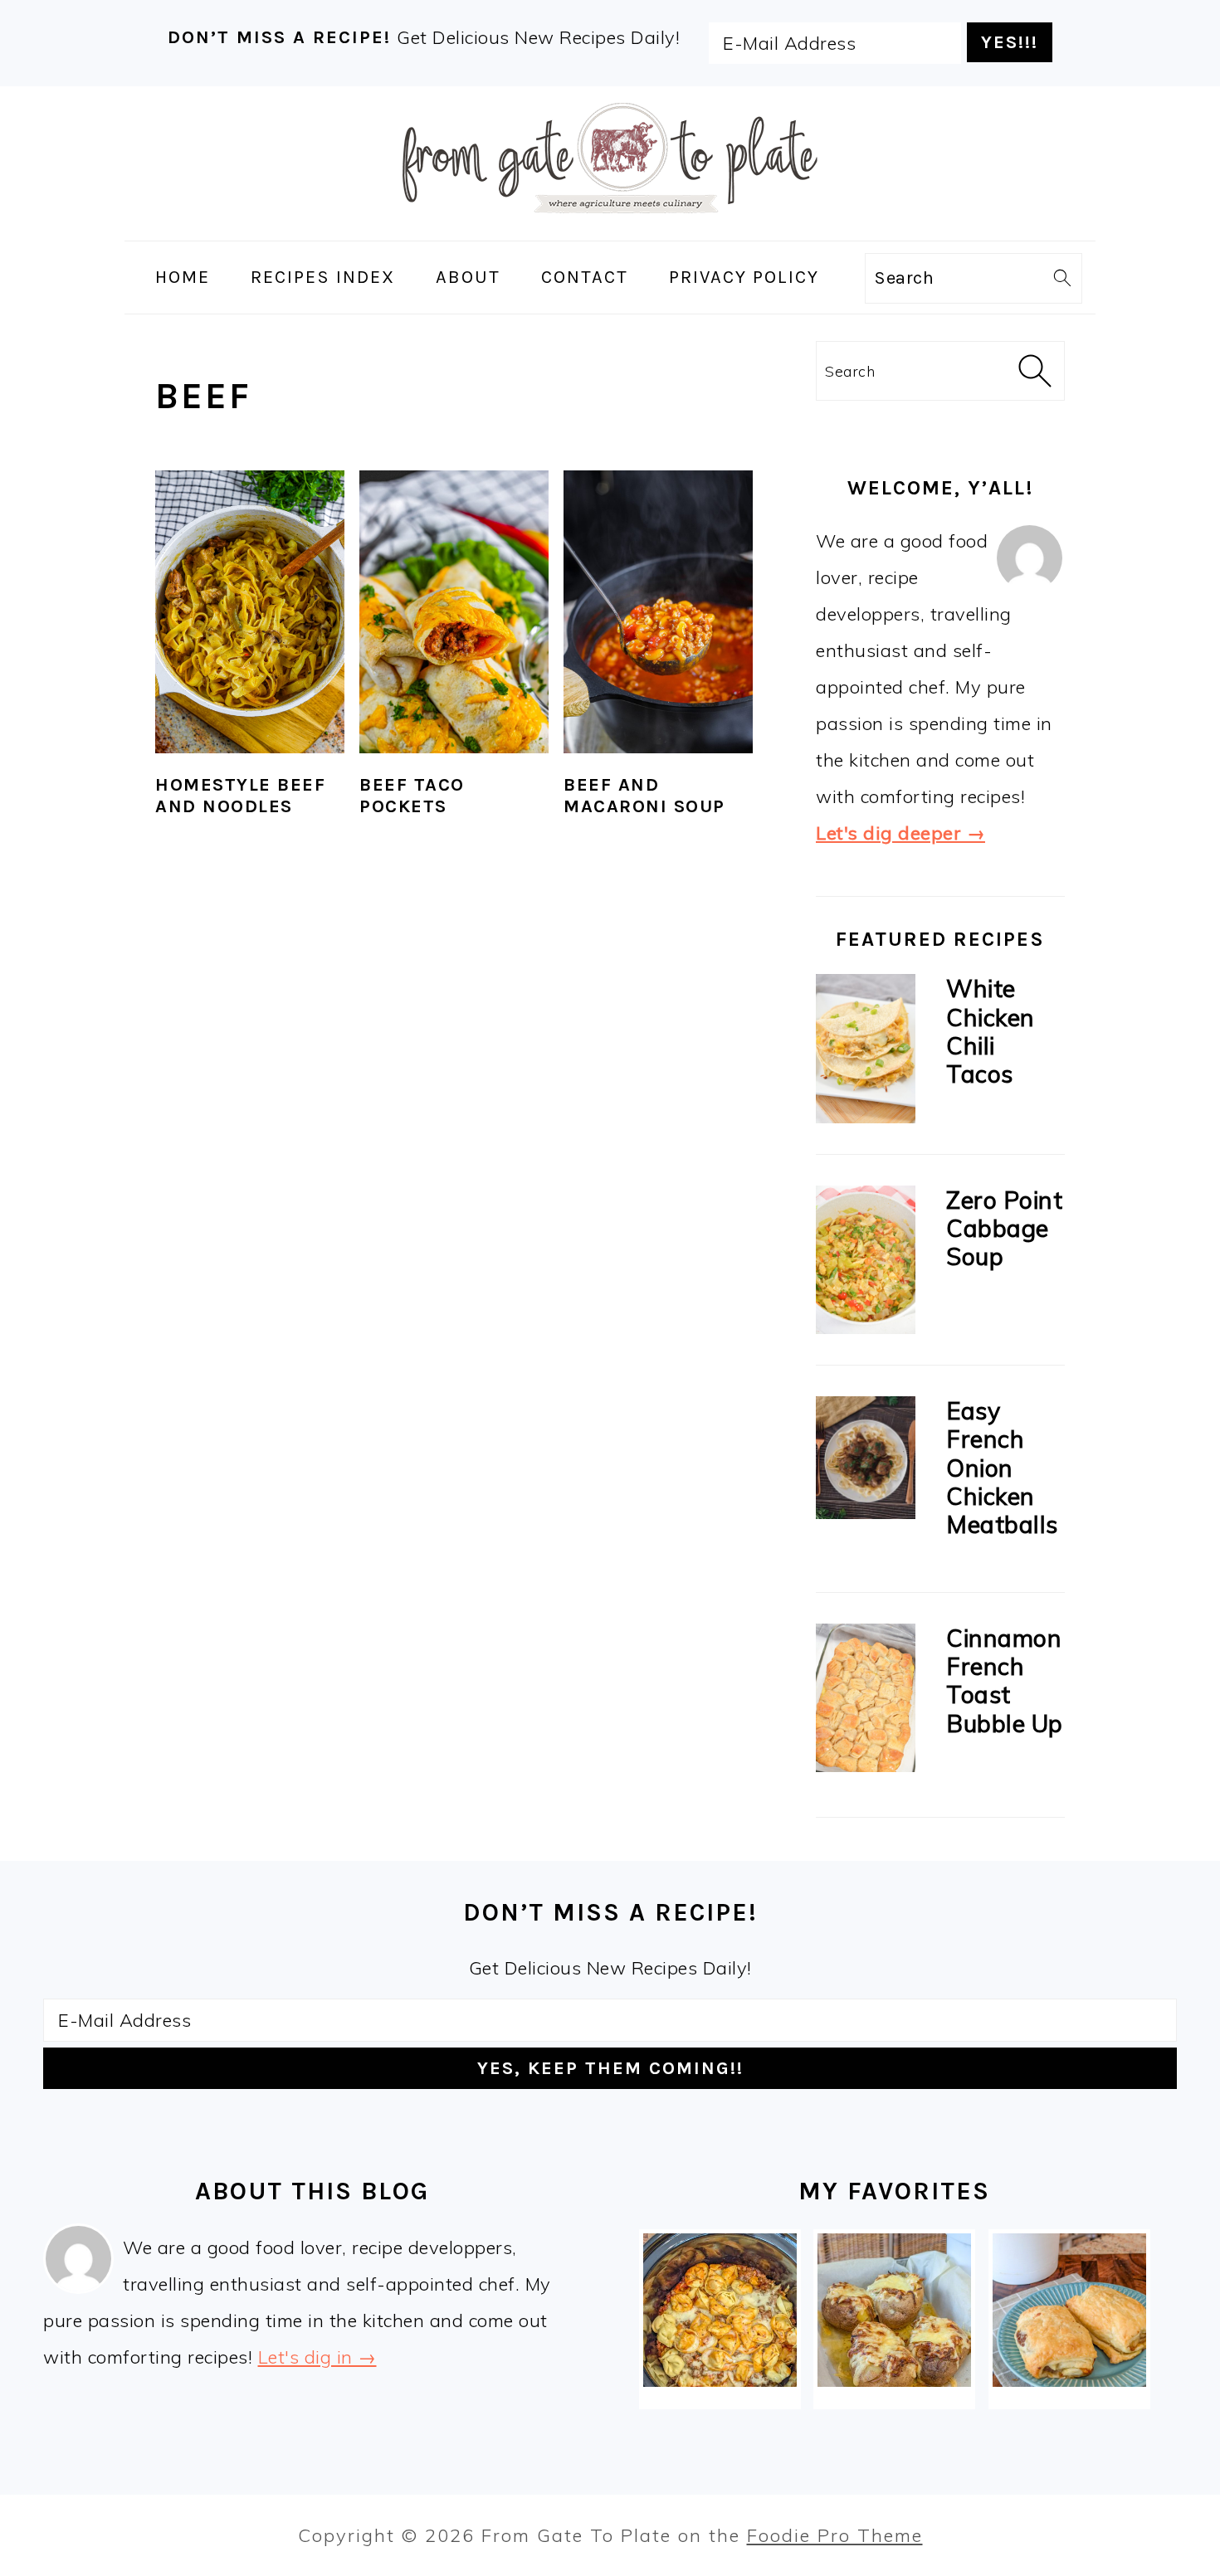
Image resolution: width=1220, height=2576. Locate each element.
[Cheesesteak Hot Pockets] (1069, 2310)
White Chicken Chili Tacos (991, 1031)
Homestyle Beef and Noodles (240, 796)
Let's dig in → (317, 2357)
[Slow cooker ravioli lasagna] (720, 2310)
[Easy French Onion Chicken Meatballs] (866, 1462)
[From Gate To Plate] (610, 224)
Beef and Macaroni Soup (644, 796)
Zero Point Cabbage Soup (1004, 1228)
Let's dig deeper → (900, 833)
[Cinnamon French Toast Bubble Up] (866, 1702)
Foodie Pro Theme (835, 2535)
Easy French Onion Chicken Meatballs (1002, 1467)
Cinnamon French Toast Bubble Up (1005, 1680)
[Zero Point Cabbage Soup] (866, 1264)
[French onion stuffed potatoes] (894, 2310)
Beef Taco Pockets (412, 796)
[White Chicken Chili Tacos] (866, 1052)
